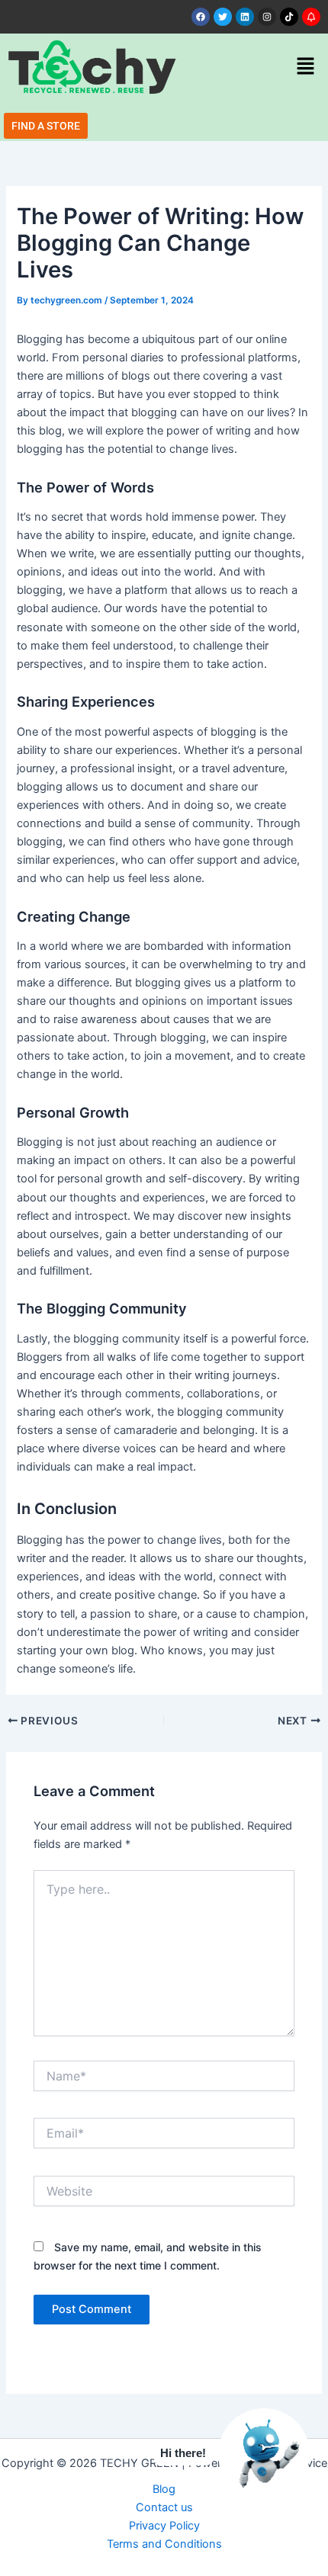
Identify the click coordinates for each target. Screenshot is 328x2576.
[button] (305, 67)
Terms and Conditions (164, 2544)
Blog (164, 2489)
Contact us (164, 2507)
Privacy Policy (164, 2526)
